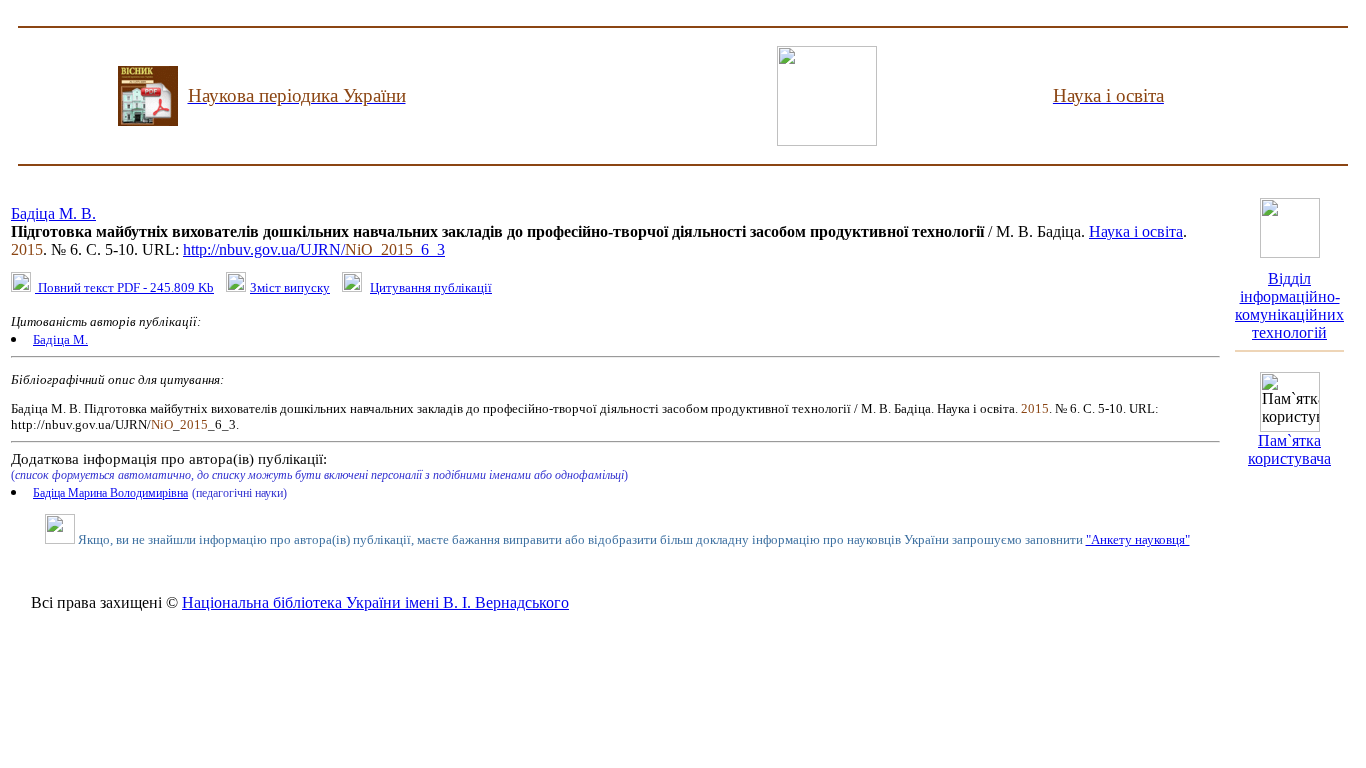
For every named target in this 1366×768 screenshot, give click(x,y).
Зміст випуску (290, 287)
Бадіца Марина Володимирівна (110, 493)
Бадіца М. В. (53, 213)
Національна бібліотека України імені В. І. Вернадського (375, 602)
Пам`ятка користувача (1289, 449)
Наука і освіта (1136, 231)
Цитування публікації (431, 287)
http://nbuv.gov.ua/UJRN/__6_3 (314, 249)
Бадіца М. (60, 339)
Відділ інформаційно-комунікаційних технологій (1289, 305)
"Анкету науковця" (1138, 539)
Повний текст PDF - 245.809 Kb (124, 287)
